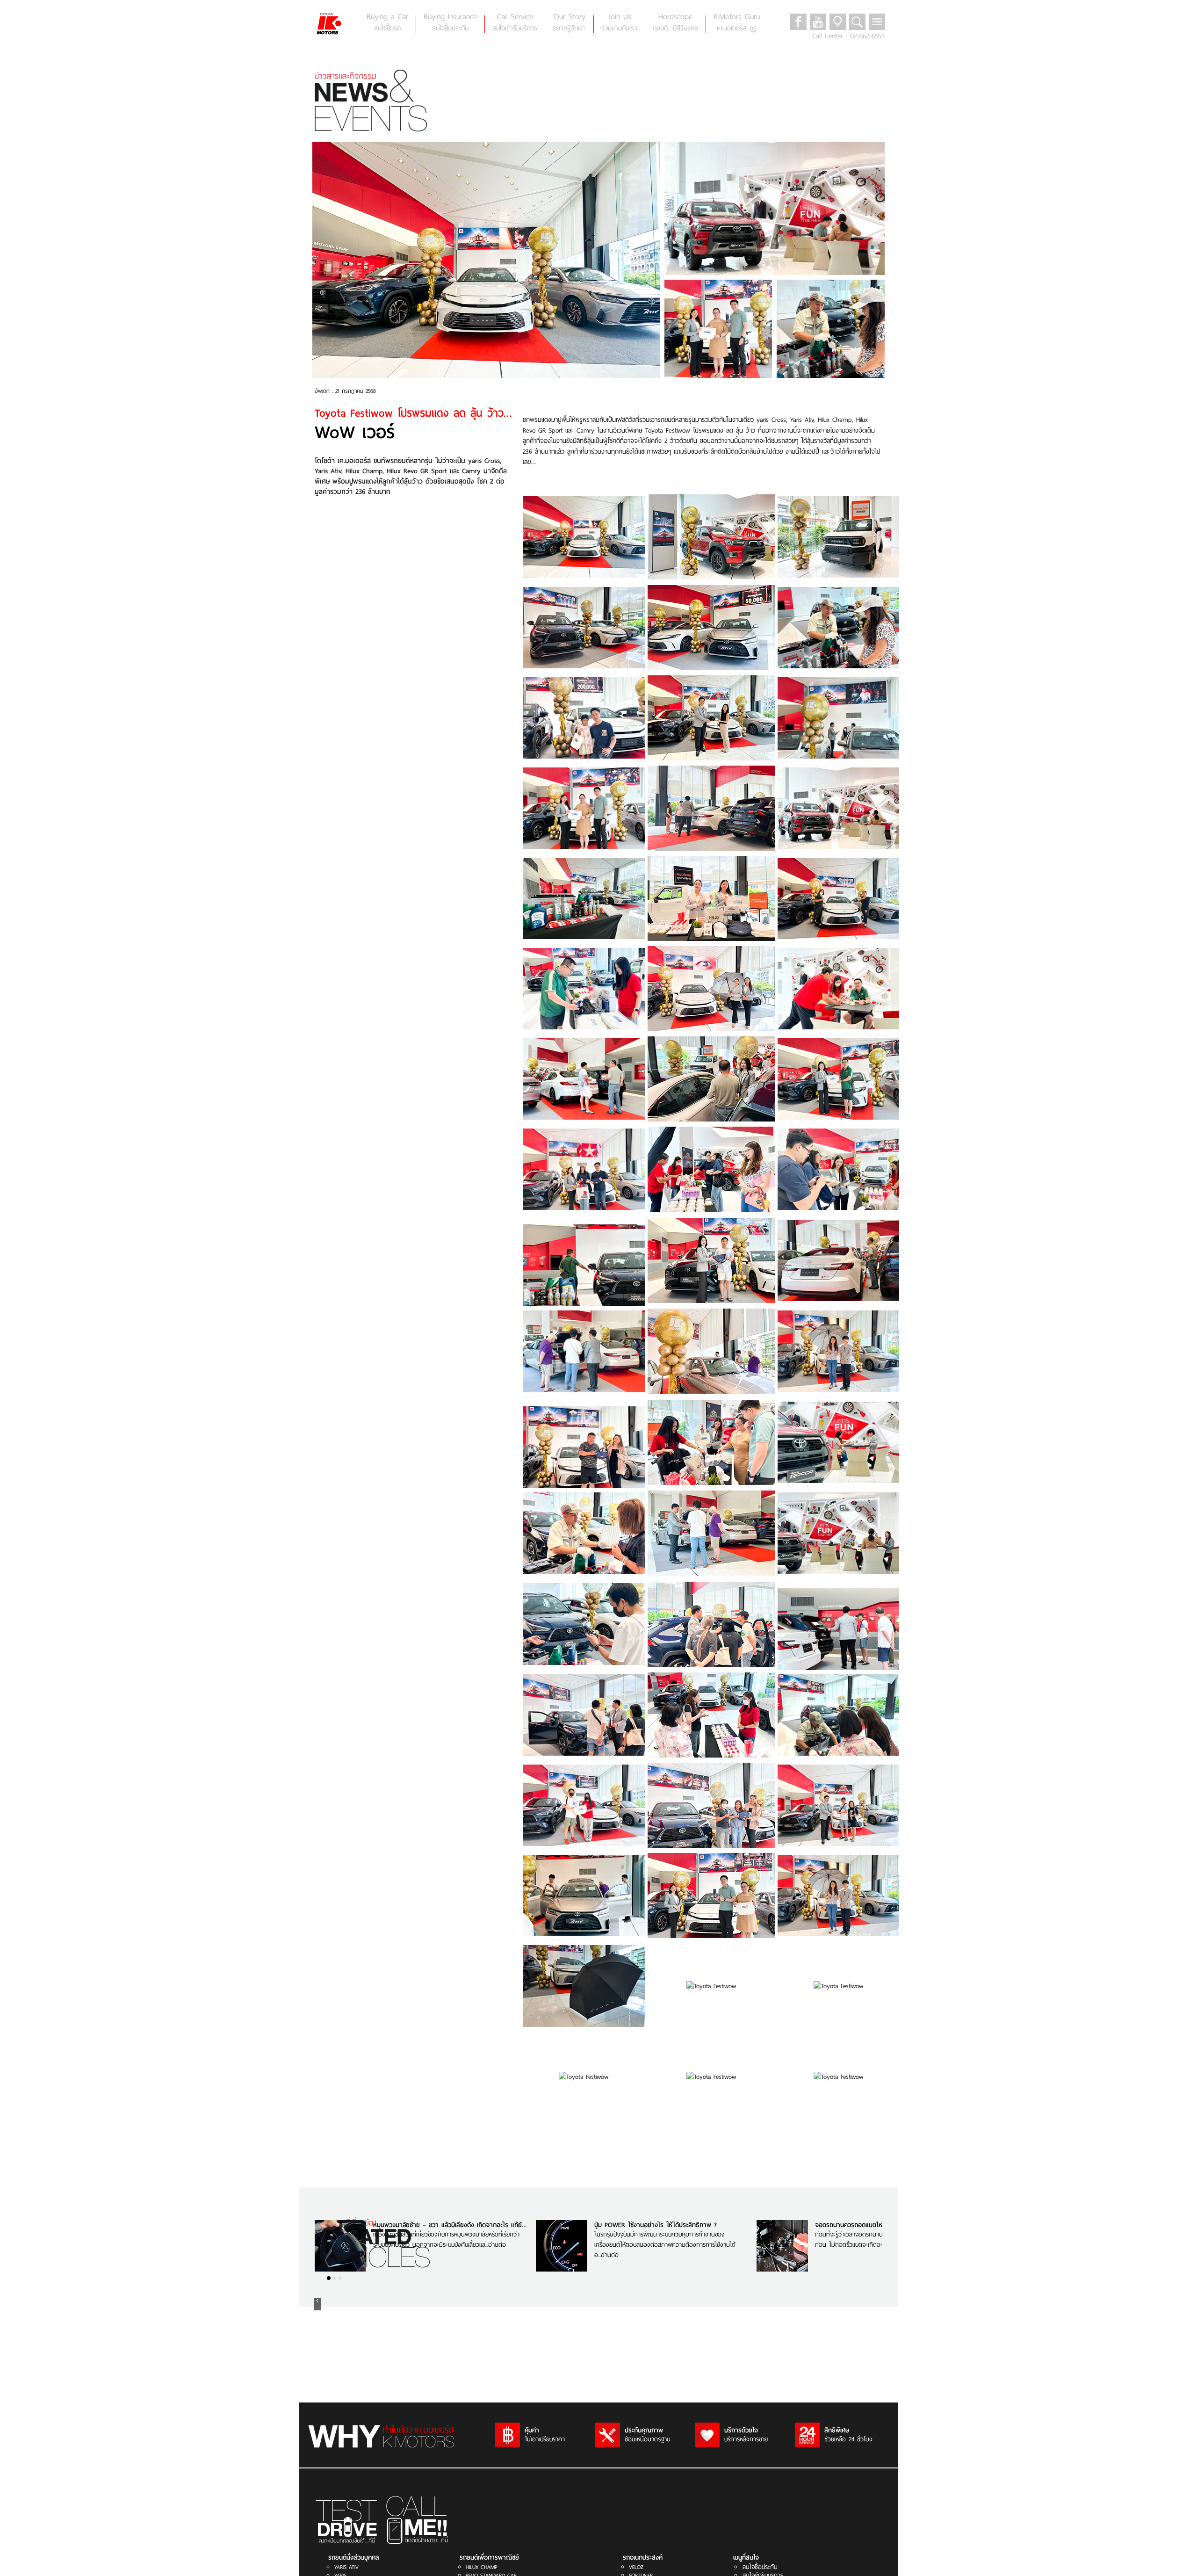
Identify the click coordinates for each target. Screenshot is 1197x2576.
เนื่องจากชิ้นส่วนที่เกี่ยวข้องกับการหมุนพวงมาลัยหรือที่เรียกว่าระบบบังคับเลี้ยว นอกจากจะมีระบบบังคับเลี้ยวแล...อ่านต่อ (446, 2240)
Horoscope (675, 22)
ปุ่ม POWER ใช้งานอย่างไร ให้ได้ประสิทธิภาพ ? (656, 2225)
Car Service (515, 22)
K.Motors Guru (737, 22)
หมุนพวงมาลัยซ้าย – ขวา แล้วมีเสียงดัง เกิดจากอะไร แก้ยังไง (452, 2225)
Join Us (619, 22)
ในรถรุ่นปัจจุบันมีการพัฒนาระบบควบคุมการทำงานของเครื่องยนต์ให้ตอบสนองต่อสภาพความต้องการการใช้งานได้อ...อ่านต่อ (665, 2244)
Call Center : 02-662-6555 (848, 36)
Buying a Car (387, 22)
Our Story (569, 22)
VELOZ (636, 2567)
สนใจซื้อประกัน (760, 2567)
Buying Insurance (450, 22)
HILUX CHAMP (482, 2567)
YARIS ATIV (346, 2567)
